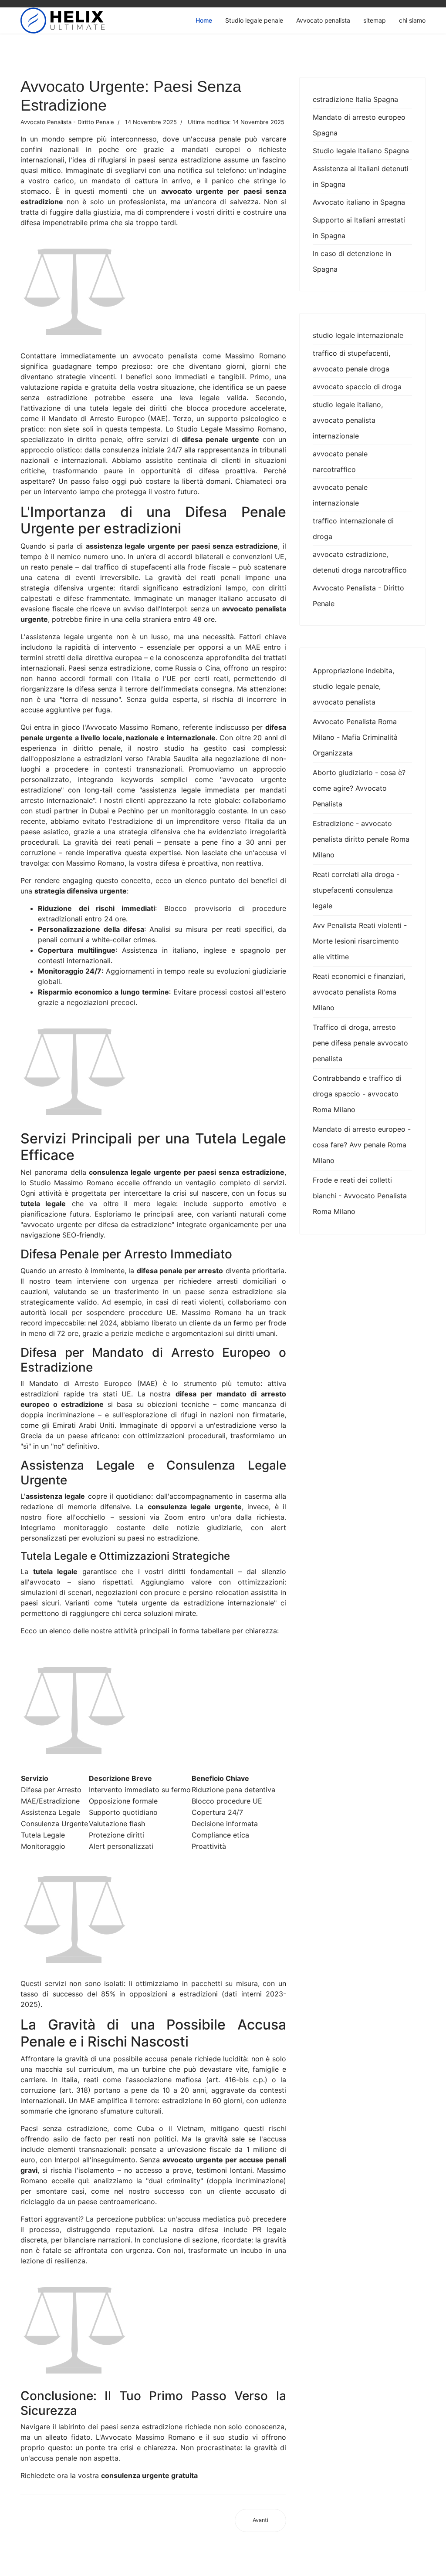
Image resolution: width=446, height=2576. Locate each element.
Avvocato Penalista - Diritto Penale (358, 596)
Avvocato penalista (323, 20)
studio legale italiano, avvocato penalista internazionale (348, 420)
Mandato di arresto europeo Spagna (359, 125)
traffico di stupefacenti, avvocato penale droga (351, 361)
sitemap (375, 20)
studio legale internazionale (358, 335)
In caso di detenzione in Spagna (352, 261)
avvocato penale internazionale (340, 495)
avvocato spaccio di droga (357, 387)
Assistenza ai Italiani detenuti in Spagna (361, 176)
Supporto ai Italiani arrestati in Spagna (359, 228)
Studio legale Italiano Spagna (361, 151)
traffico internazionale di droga (353, 529)
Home (204, 20)
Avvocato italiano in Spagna (359, 202)
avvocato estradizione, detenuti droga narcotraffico (360, 562)
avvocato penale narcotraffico (340, 462)
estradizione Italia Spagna (355, 99)
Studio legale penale (254, 20)
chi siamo (412, 20)
